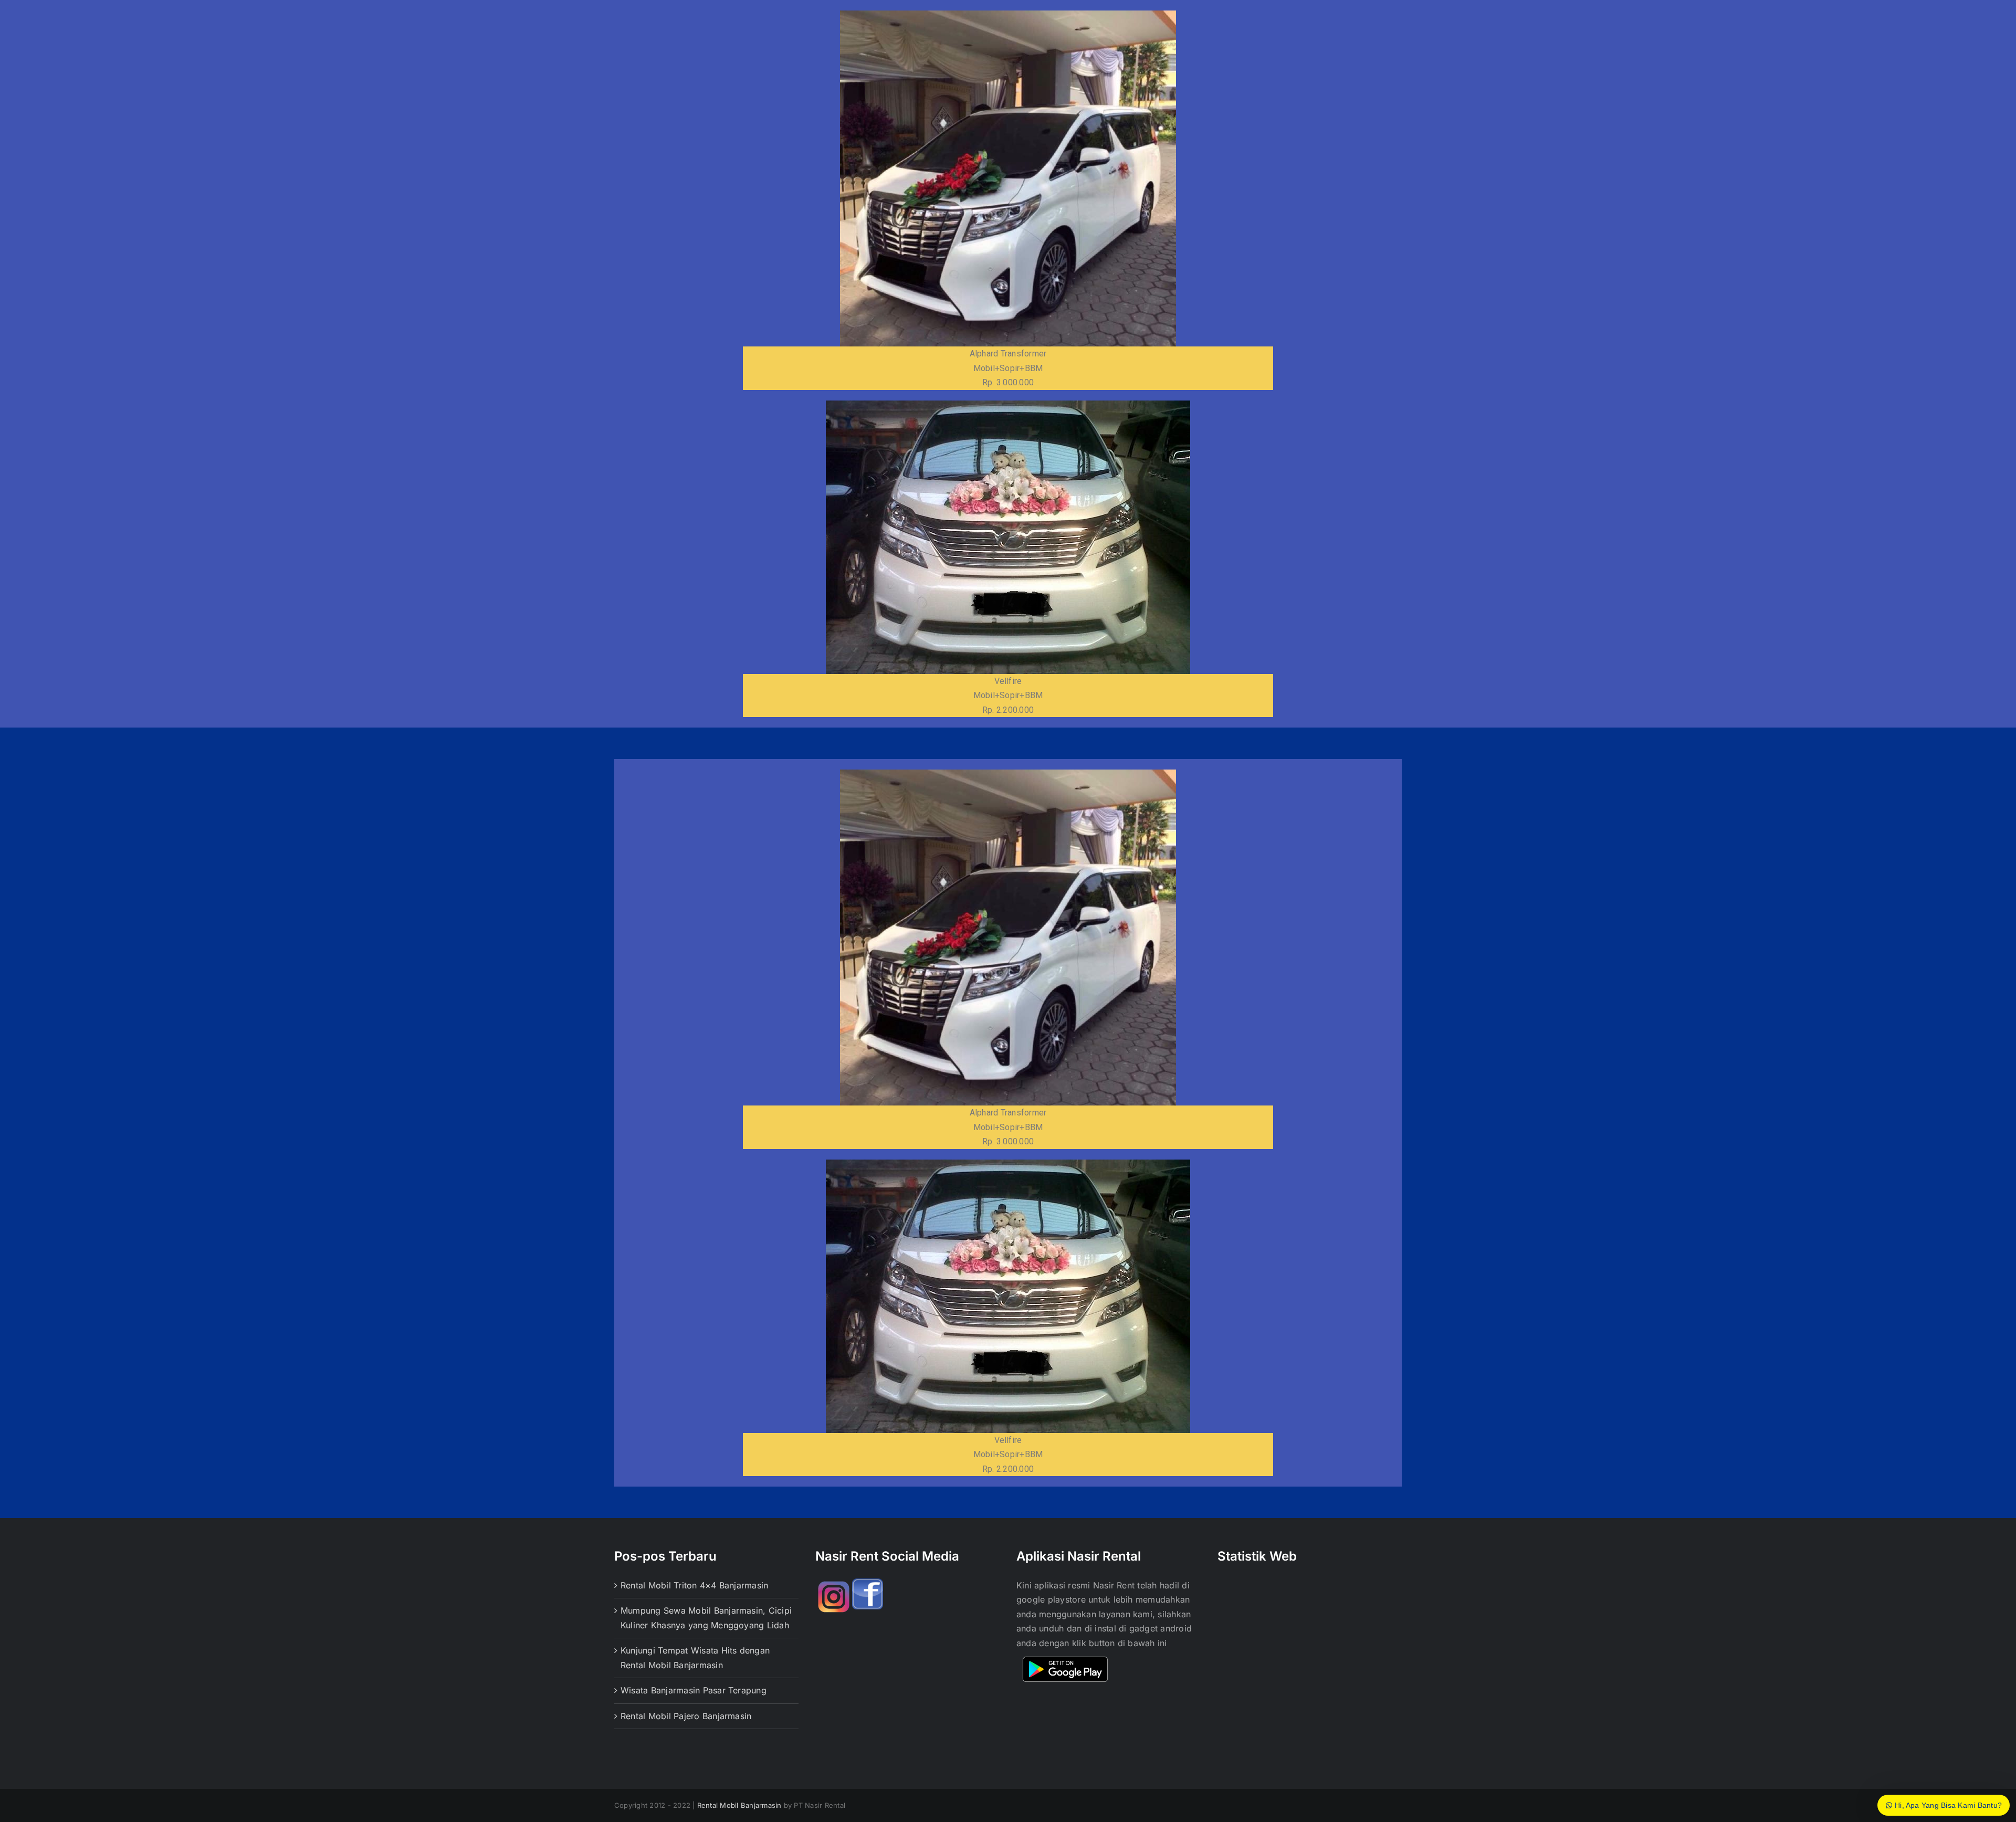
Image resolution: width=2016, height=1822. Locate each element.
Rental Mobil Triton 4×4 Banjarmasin (694, 1585)
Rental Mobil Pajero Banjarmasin (686, 1716)
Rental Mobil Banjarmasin (739, 1805)
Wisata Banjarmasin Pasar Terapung (694, 1690)
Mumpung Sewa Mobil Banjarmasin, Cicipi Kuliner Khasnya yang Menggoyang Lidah (706, 1618)
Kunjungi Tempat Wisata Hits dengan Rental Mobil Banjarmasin (695, 1658)
